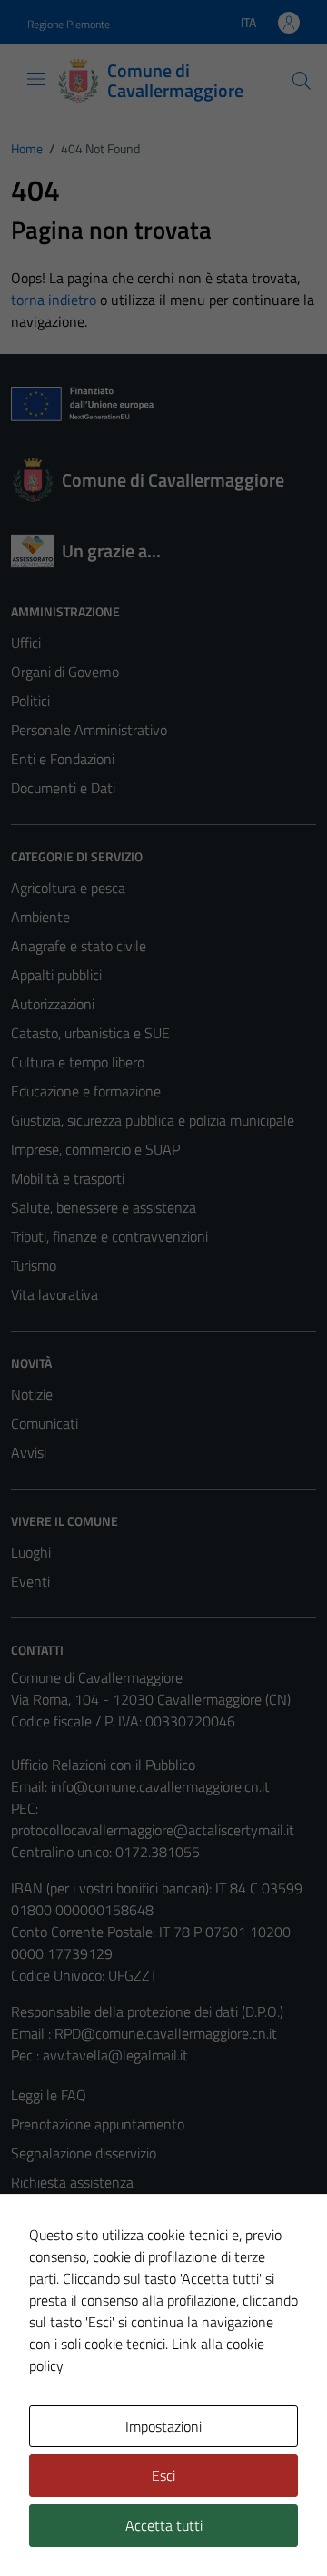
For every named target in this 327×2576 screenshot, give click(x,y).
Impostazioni (163, 2426)
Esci (163, 2475)
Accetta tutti (164, 2525)
